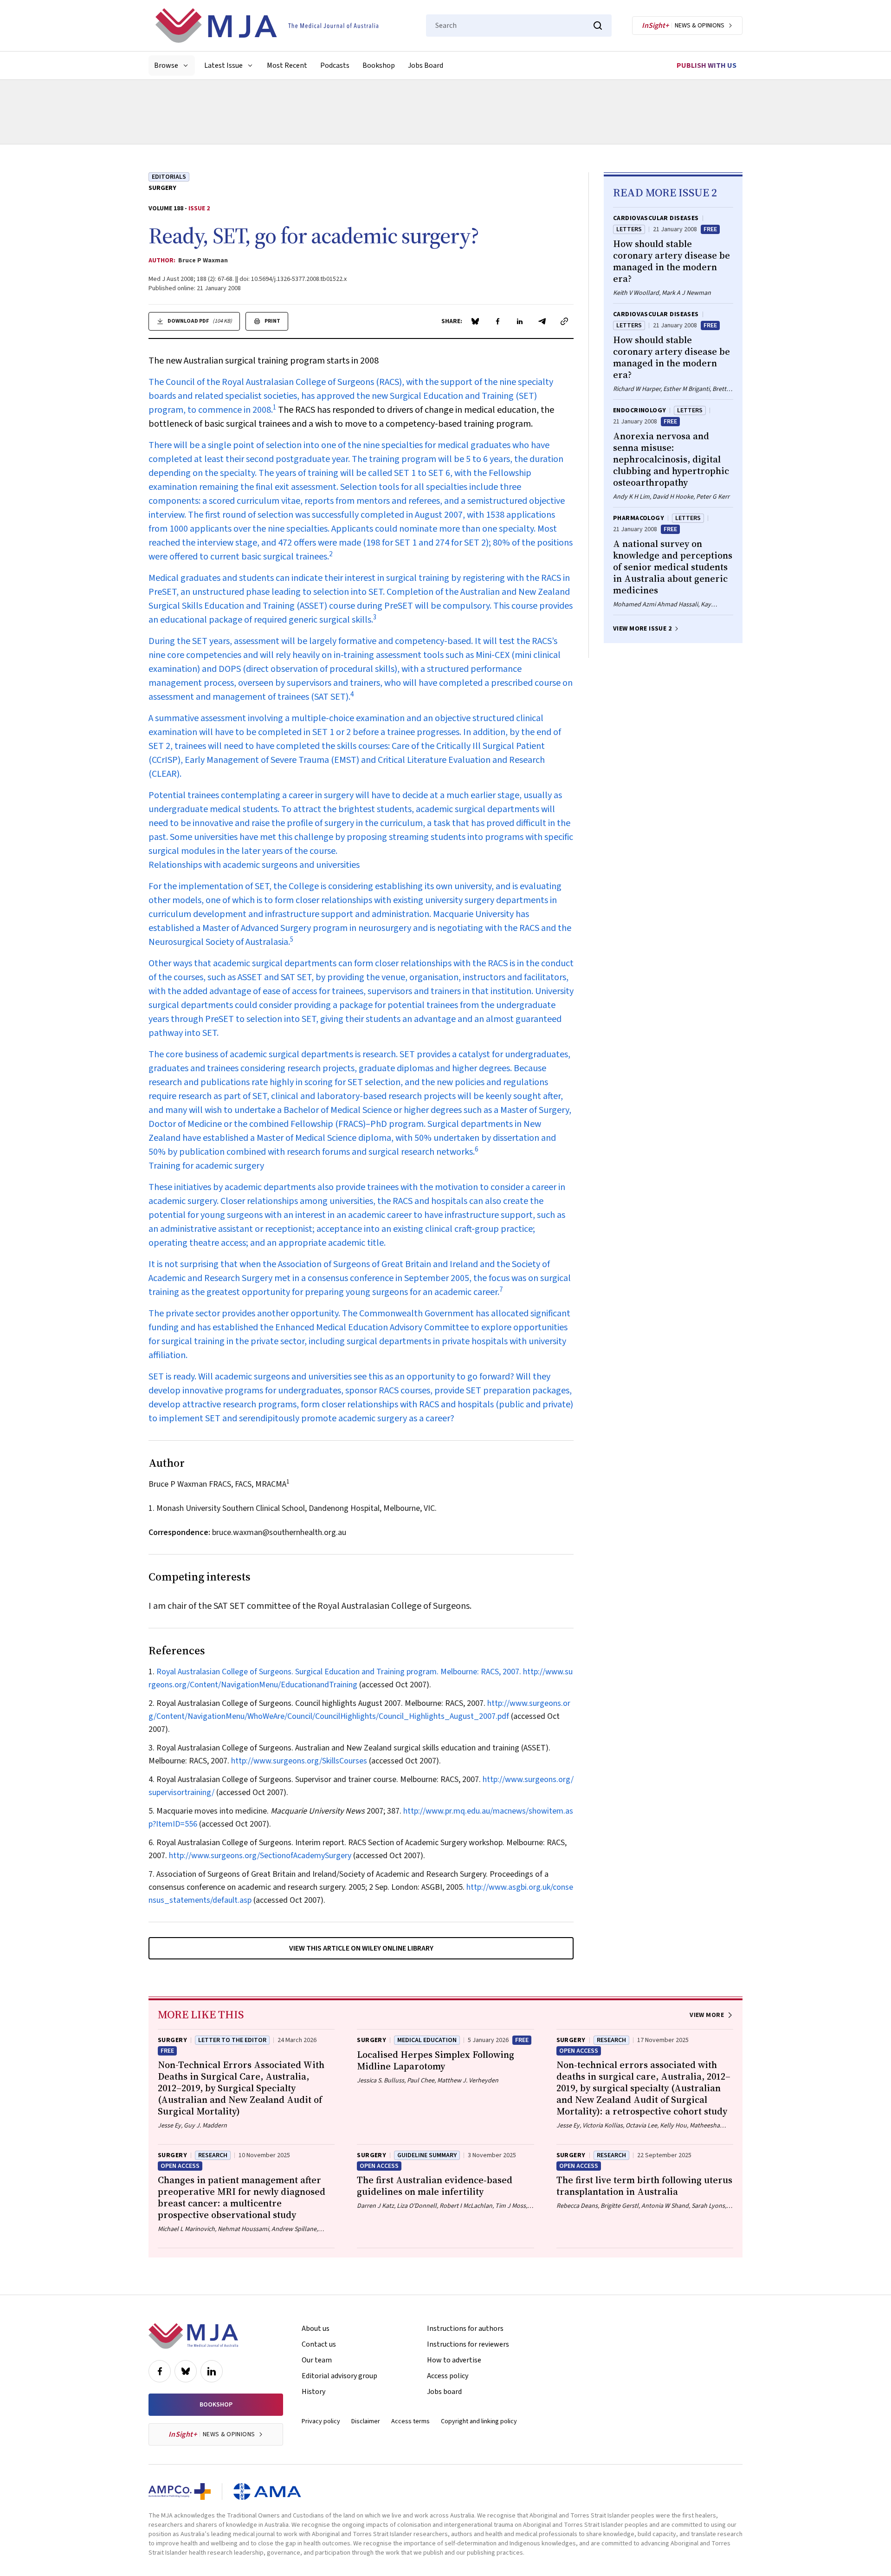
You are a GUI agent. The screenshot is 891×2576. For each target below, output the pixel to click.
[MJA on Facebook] (160, 2371)
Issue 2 (199, 208)
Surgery (162, 188)
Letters (629, 229)
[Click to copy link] (564, 321)
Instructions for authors (465, 2329)
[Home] (267, 26)
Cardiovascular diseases (656, 218)
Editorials (169, 177)
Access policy (448, 2376)
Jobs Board (426, 65)
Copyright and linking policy (479, 2421)
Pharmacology (639, 518)
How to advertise (454, 2360)
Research (611, 2040)
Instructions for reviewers (468, 2344)
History (313, 2392)
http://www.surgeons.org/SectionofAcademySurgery (260, 1856)
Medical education (427, 2040)
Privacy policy (321, 2421)
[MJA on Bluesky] (186, 2371)
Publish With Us (707, 65)
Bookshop (379, 65)
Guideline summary (427, 2155)
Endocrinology (639, 410)
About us (316, 2329)
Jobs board (444, 2392)
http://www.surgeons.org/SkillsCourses (299, 1761)
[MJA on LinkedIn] (212, 2371)
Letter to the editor (232, 2040)
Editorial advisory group (339, 2376)
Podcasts (335, 65)
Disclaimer (366, 2421)
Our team (317, 2360)
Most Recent (287, 65)
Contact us (319, 2344)
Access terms (410, 2421)
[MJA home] (193, 2336)
